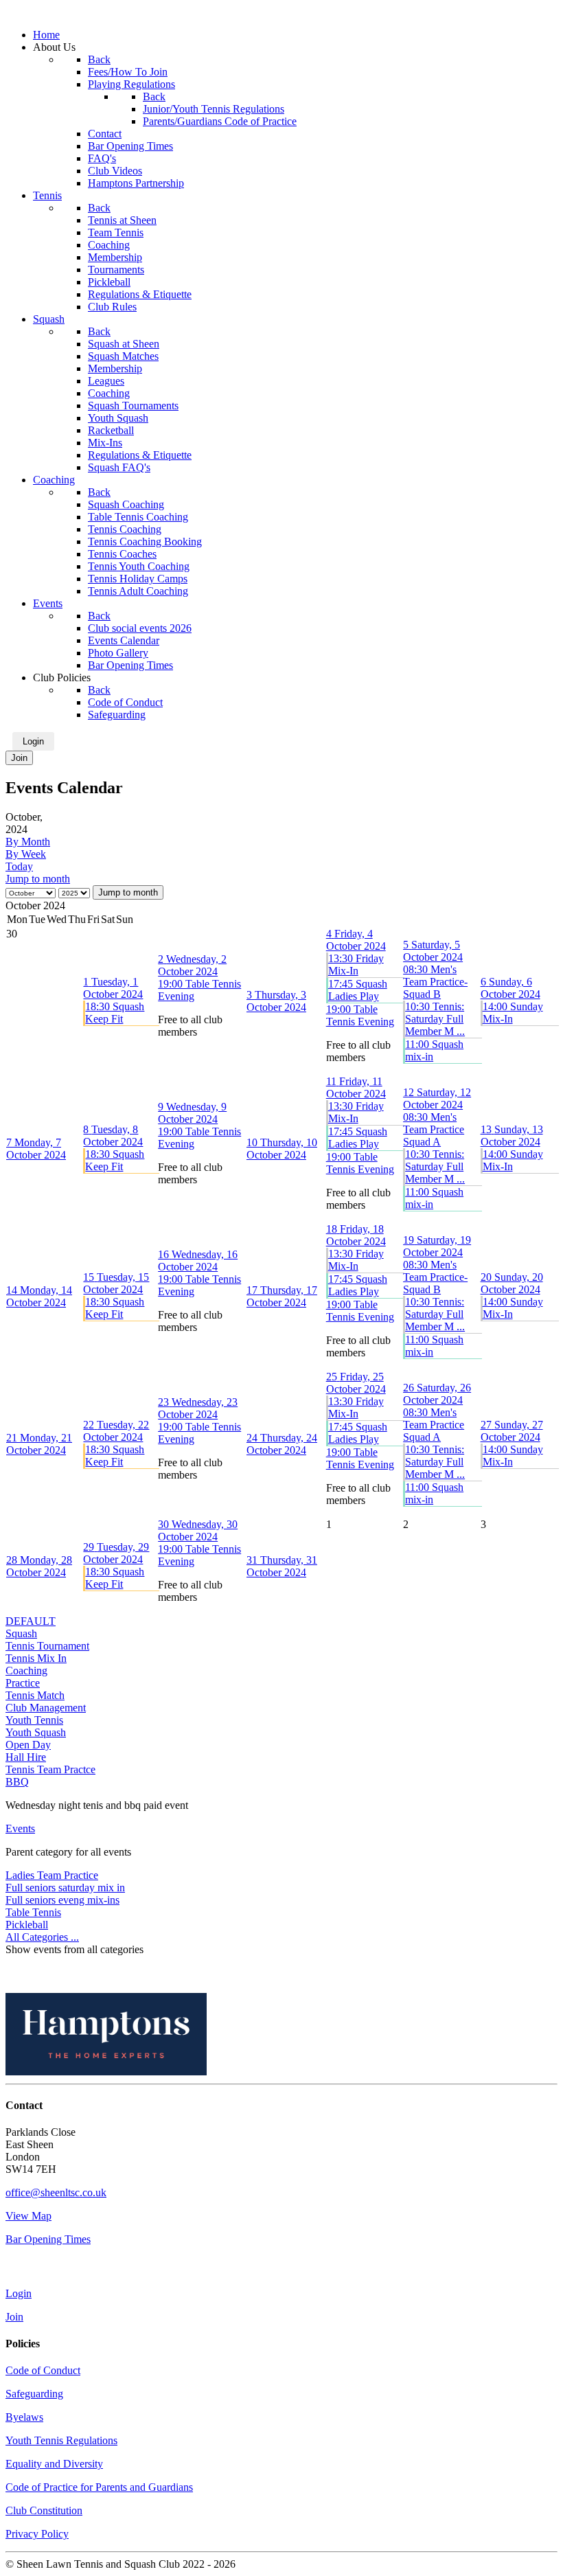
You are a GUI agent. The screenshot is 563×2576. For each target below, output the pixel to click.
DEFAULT (31, 1621)
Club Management (46, 1708)
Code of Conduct (43, 2370)
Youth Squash (36, 1732)
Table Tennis (33, 1912)
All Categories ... (42, 1937)
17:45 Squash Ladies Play (358, 990)
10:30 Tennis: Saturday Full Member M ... (435, 1019)
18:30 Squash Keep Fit (115, 1013)
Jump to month (38, 879)
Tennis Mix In (36, 1658)
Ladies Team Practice (52, 1875)
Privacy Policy (37, 2534)
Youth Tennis (34, 1720)
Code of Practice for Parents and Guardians (99, 2487)
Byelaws (24, 2417)
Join (19, 758)
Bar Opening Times (48, 2239)
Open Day (28, 1745)
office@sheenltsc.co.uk (56, 2192)
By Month (28, 842)
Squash (21, 1633)
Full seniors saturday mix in (65, 1888)
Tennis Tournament (47, 1646)
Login (33, 741)
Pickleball (27, 1925)
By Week (26, 854)
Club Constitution (44, 2510)
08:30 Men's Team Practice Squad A (434, 1129)
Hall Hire (26, 1757)
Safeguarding (34, 2394)
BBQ (17, 1782)
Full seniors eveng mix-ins (62, 1900)
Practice (23, 1683)
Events (20, 1828)
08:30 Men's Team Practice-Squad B (435, 982)
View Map (28, 2216)
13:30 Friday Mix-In (356, 965)
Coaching (26, 1671)
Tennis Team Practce (50, 1769)
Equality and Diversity (54, 2464)
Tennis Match (35, 1695)
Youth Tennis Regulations (61, 2440)
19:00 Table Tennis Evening (360, 1015)
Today (19, 866)
